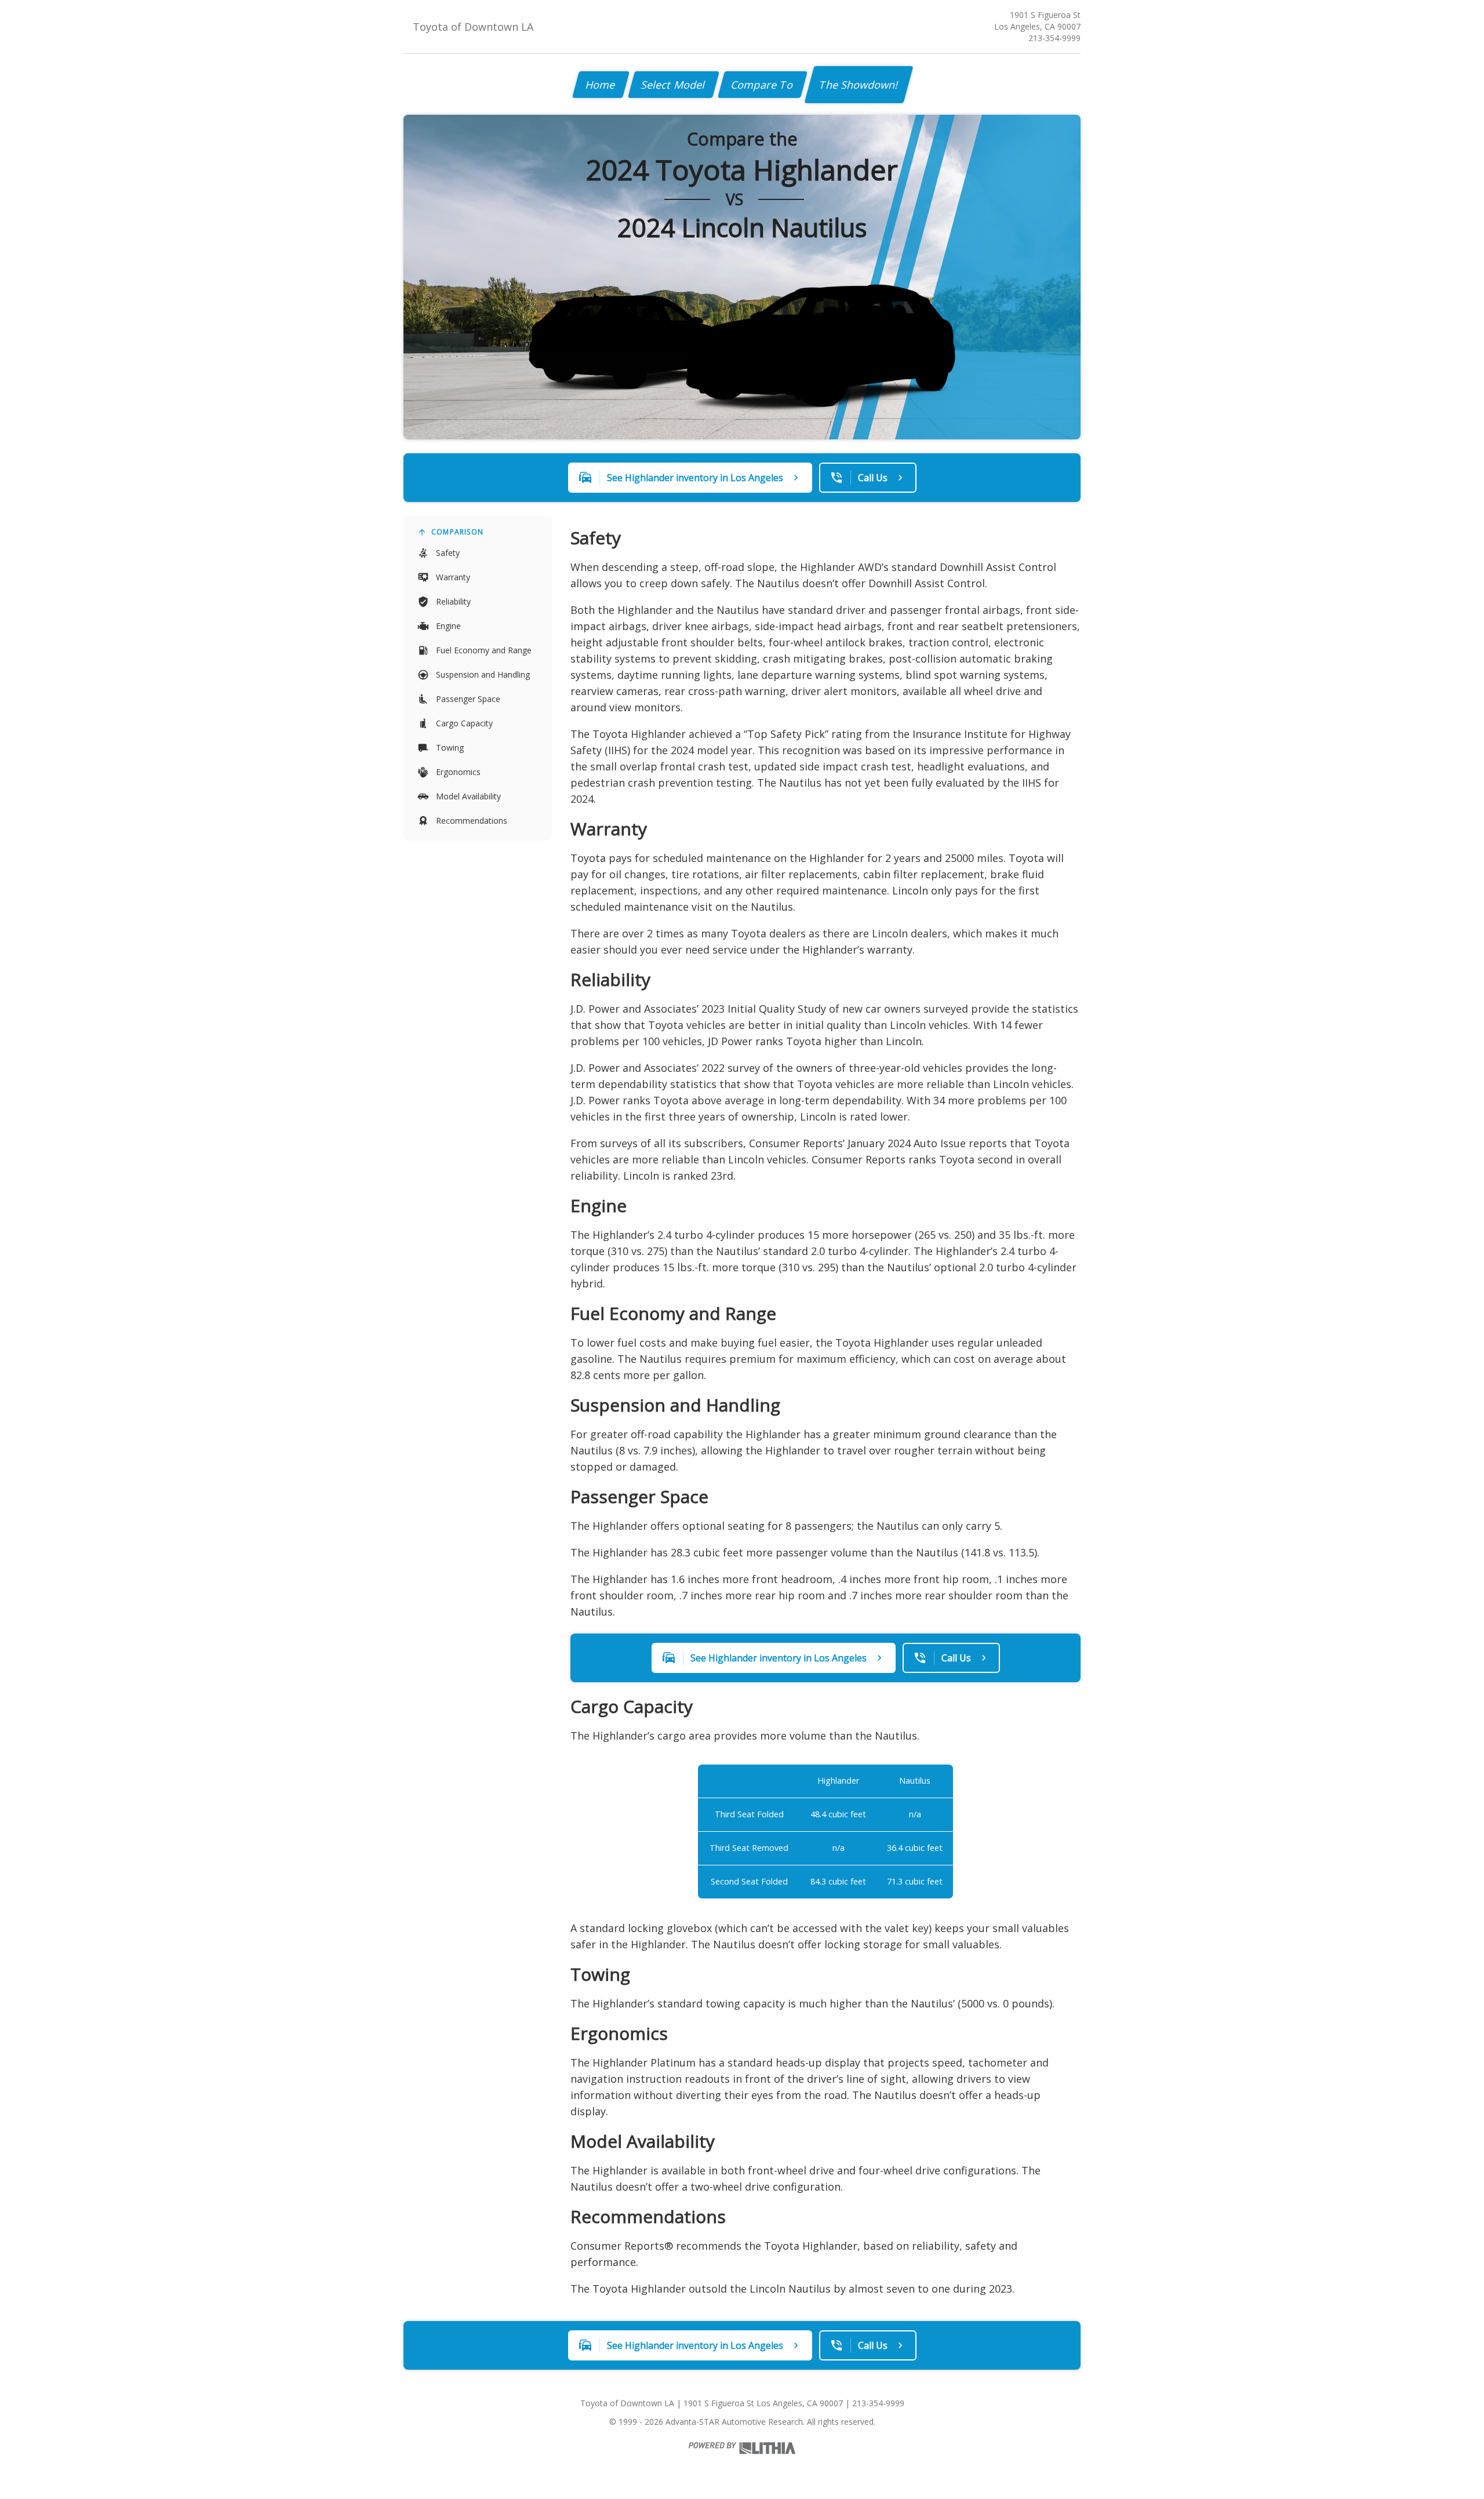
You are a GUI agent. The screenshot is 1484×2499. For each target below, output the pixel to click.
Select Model (674, 85)
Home (601, 85)
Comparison (457, 532)
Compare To (763, 85)
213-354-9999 (1054, 38)
